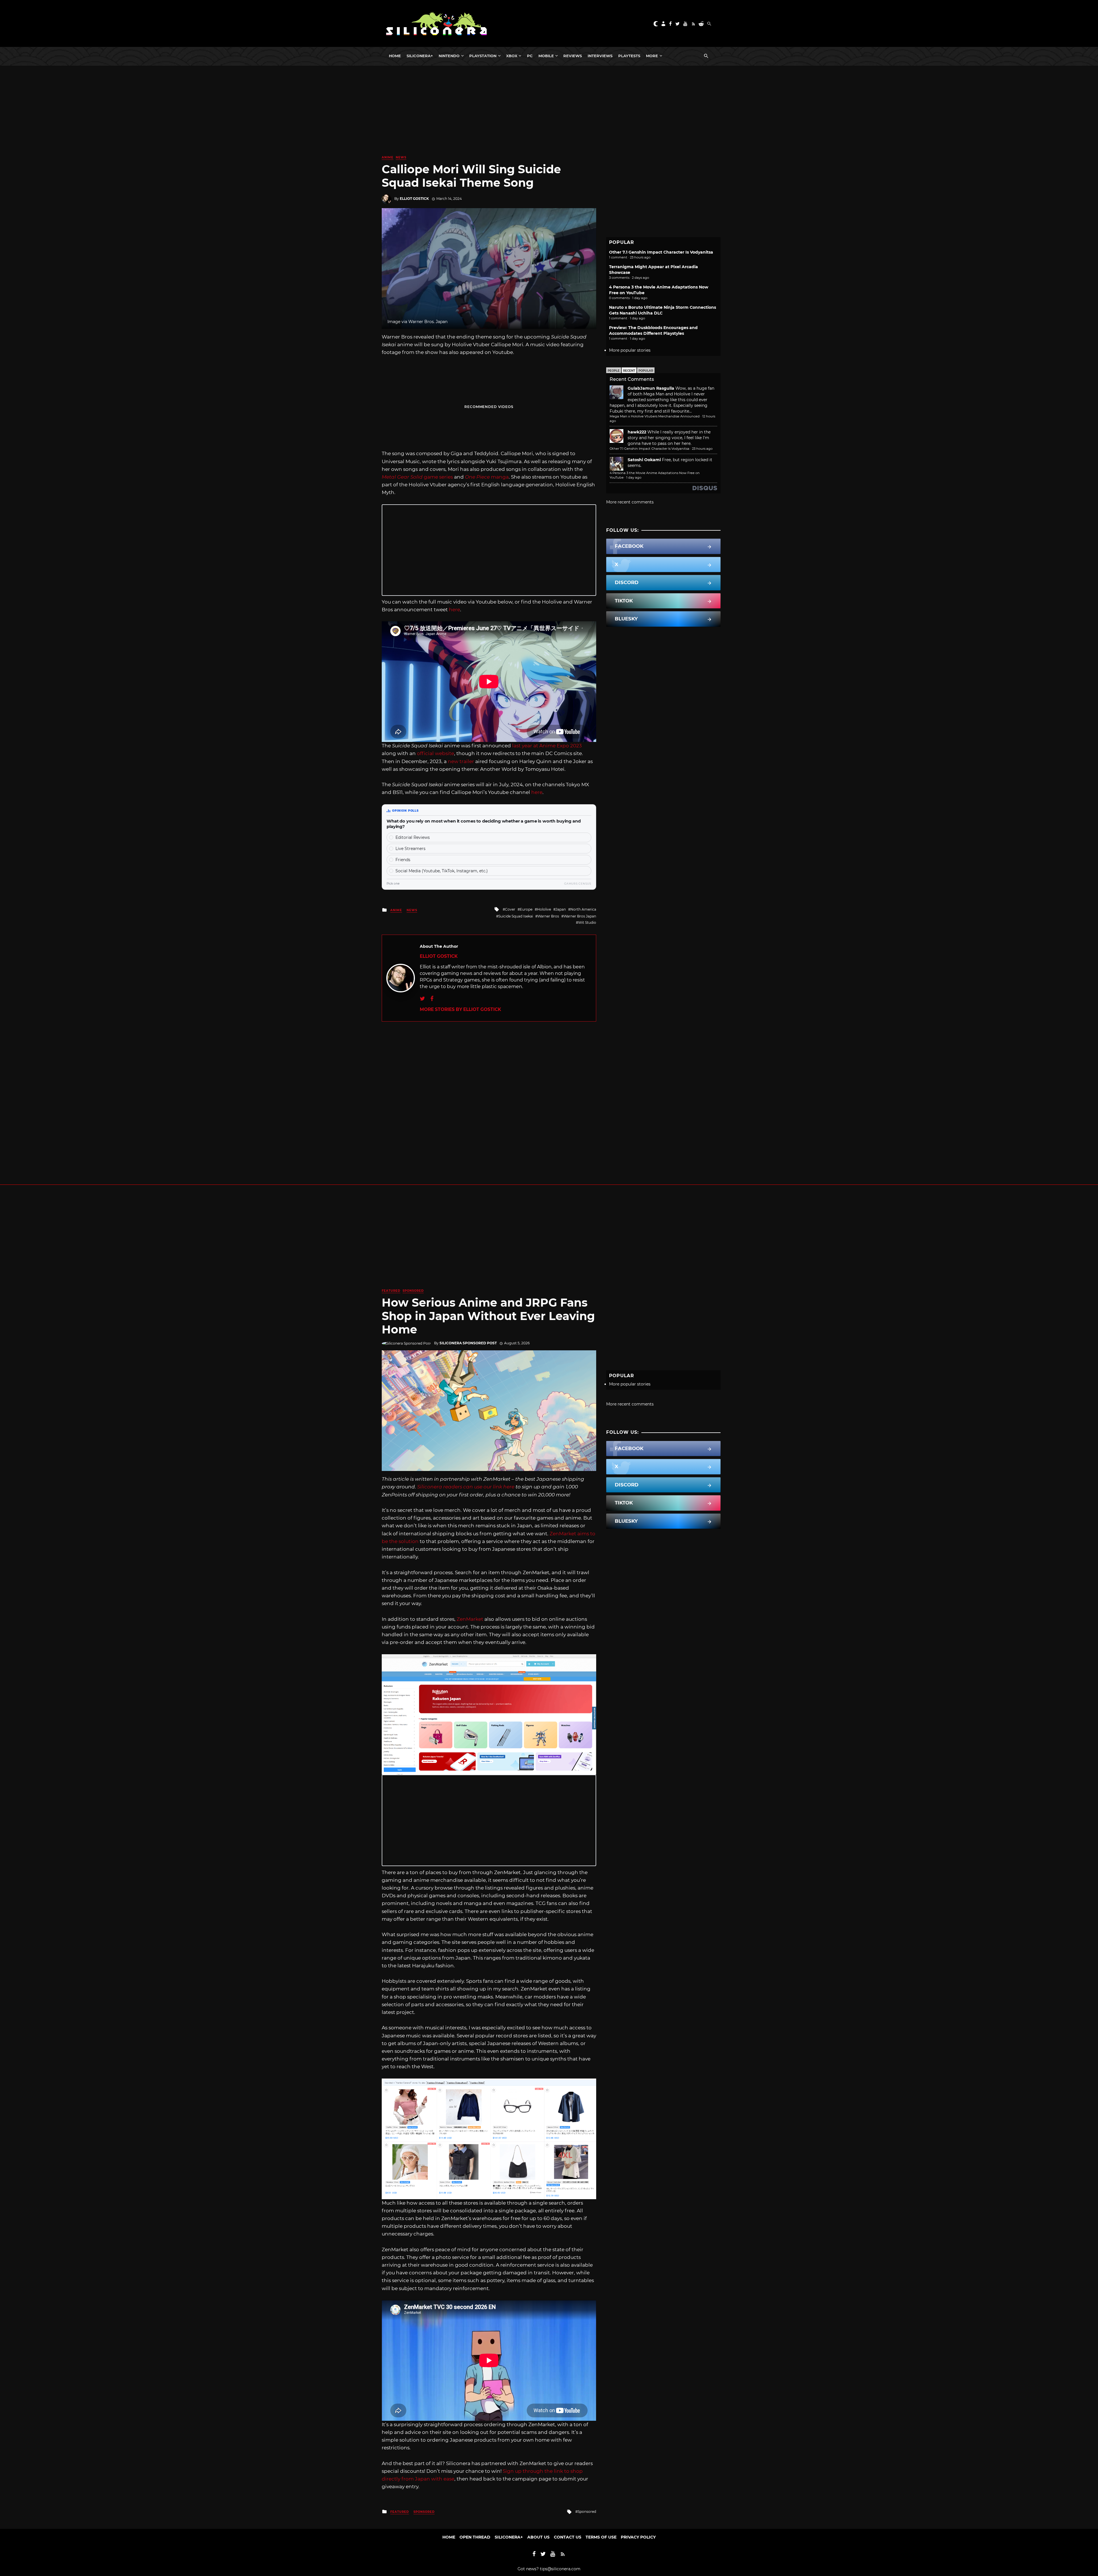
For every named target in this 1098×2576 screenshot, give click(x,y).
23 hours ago (702, 449)
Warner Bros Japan (580, 916)
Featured (391, 1291)
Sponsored (413, 1291)
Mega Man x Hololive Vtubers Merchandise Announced (655, 416)
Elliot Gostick (414, 199)
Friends (403, 860)
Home (395, 56)
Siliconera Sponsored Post (468, 1343)
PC (530, 56)
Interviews (600, 56)
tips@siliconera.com (560, 2569)
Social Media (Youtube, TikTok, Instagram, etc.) (442, 871)
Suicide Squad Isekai (516, 916)
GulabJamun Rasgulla (651, 388)
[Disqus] (489, 1093)
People (614, 371)
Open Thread (475, 2537)
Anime (388, 157)
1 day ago (634, 477)
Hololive (544, 909)
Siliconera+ (420, 56)
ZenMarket (470, 1619)
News (401, 157)
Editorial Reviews (413, 837)
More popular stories (630, 350)
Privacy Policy (638, 2537)
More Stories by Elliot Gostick (460, 1009)
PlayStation (483, 56)
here (454, 610)
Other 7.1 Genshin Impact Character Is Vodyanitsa (661, 252)
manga (487, 477)
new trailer (461, 761)
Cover (510, 909)
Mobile (546, 56)
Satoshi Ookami (644, 460)
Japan (561, 909)
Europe (526, 909)
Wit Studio (587, 922)
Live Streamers (410, 849)
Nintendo (449, 56)
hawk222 (637, 432)
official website (435, 753)
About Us (538, 2537)
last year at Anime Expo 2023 (547, 746)
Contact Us (568, 2537)
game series (417, 477)
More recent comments (630, 502)
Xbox (512, 56)
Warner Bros (548, 916)
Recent (629, 371)
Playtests (629, 56)
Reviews (573, 56)
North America (583, 909)
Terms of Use (601, 2537)
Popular (646, 371)
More (652, 56)
